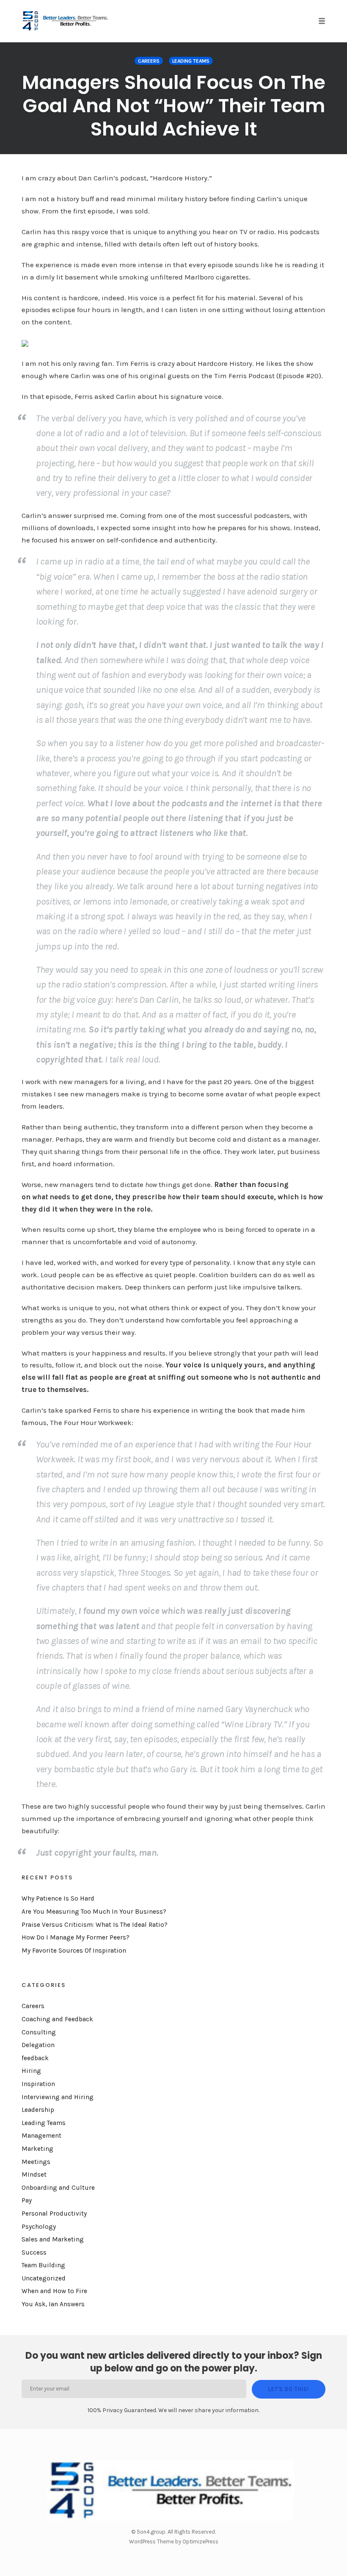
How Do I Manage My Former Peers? (76, 1937)
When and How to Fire (54, 2291)
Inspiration (38, 2084)
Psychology (39, 2227)
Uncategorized (44, 2278)
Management (41, 2136)
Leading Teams (191, 61)
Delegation (38, 2045)
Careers (149, 61)
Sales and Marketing (53, 2239)
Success (34, 2252)
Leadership (38, 2110)
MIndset (34, 2175)
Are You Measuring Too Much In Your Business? (94, 1912)
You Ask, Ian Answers (53, 2304)
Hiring (31, 2071)
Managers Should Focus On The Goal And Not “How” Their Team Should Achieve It (174, 106)
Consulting (39, 2032)
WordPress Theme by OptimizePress (174, 2541)
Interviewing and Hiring (58, 2097)
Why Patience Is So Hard (58, 1898)
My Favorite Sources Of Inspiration (74, 1951)
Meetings (36, 2162)
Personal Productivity (54, 2214)
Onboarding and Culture (58, 2188)
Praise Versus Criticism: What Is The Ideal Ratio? (95, 1925)
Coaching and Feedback (57, 2019)
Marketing (37, 2149)
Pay (27, 2200)
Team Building (43, 2265)
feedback (35, 2058)
